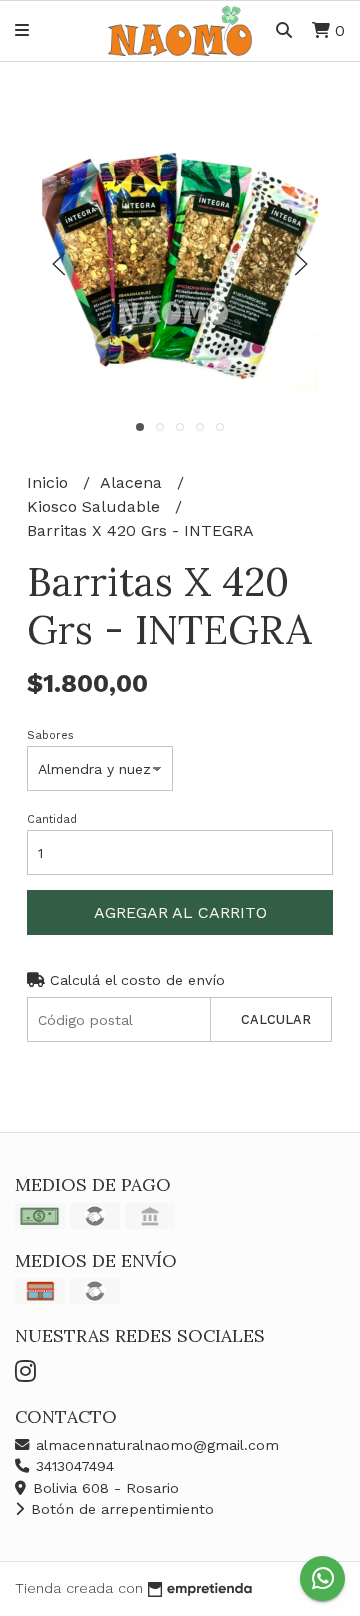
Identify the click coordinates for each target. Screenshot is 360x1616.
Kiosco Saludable (96, 506)
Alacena (133, 482)
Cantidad (52, 819)
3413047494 (72, 1466)
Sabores (50, 735)
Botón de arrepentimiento (120, 1509)
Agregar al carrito (180, 912)
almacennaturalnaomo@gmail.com (155, 1445)
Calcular (276, 1019)
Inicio (50, 482)
